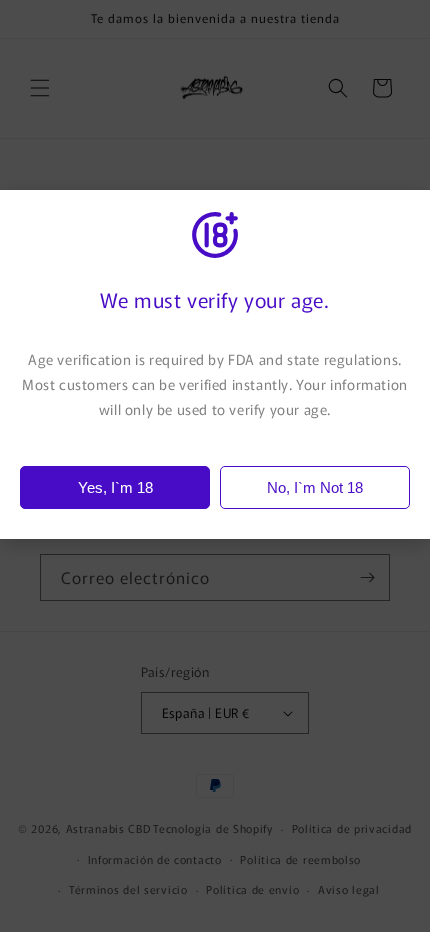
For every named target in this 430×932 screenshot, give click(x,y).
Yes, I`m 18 (115, 487)
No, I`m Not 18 (315, 487)
